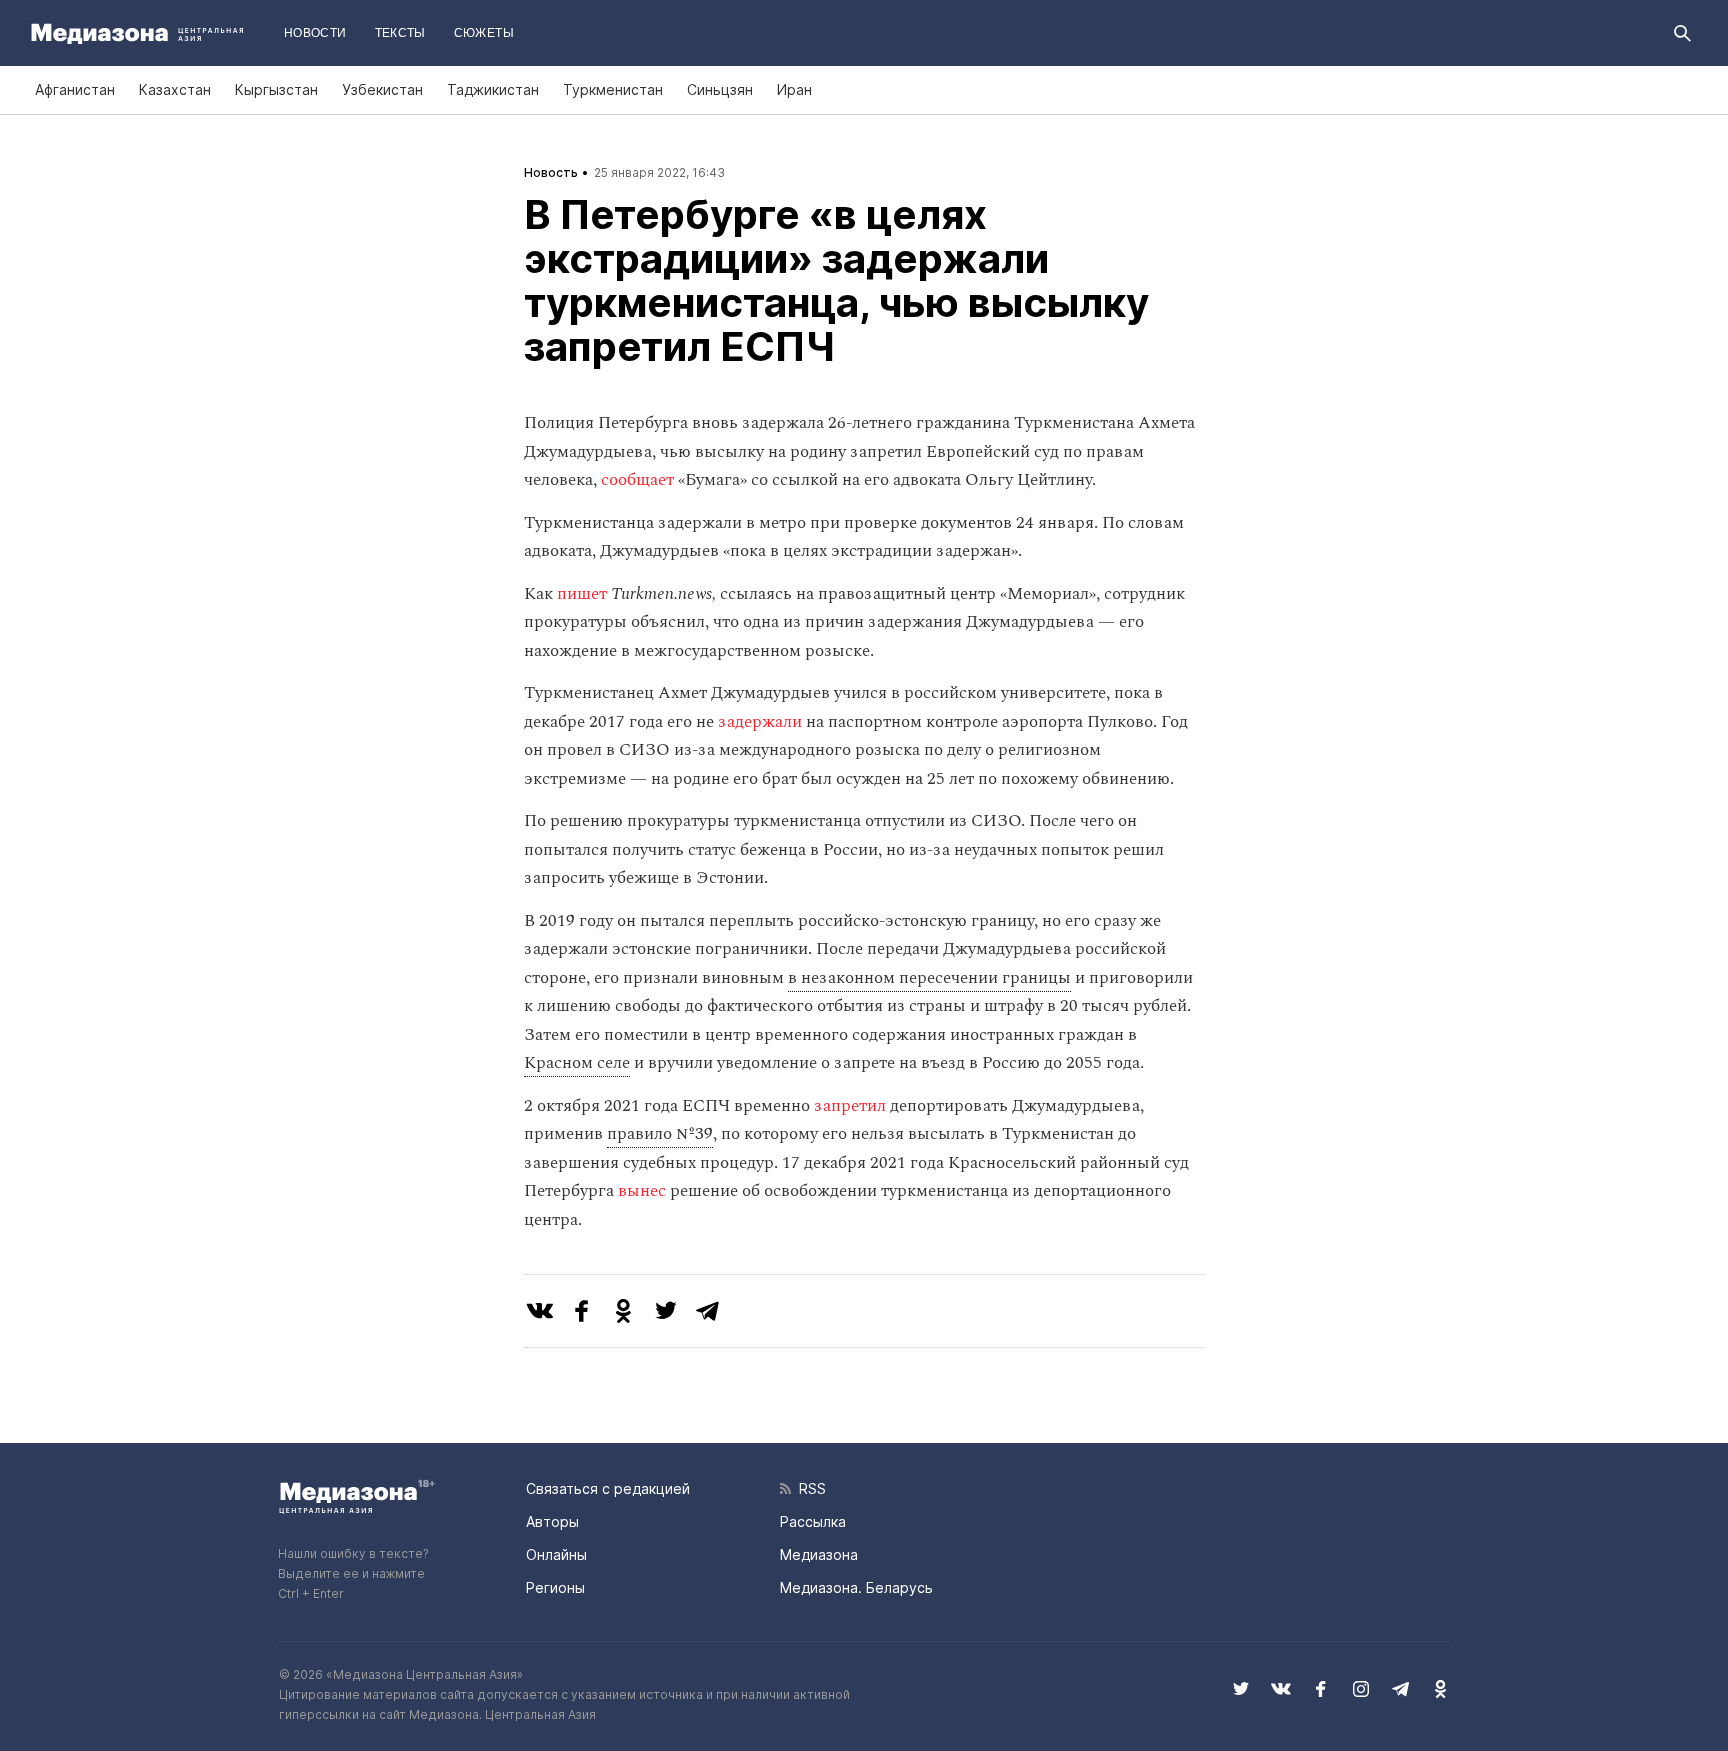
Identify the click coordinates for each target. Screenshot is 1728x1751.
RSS (808, 1488)
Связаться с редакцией (608, 1488)
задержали (760, 722)
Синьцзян (720, 89)
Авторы (552, 1521)
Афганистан (75, 89)
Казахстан (175, 89)
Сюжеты (484, 33)
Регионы (555, 1587)
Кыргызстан (276, 89)
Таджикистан (493, 89)
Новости (315, 33)
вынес (642, 1191)
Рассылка (813, 1521)
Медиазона (819, 1554)
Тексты (400, 33)
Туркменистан (613, 89)
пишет (582, 594)
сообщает (637, 480)
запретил (850, 1106)
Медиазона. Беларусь (856, 1587)
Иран (794, 89)
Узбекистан (382, 89)
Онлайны (556, 1554)
